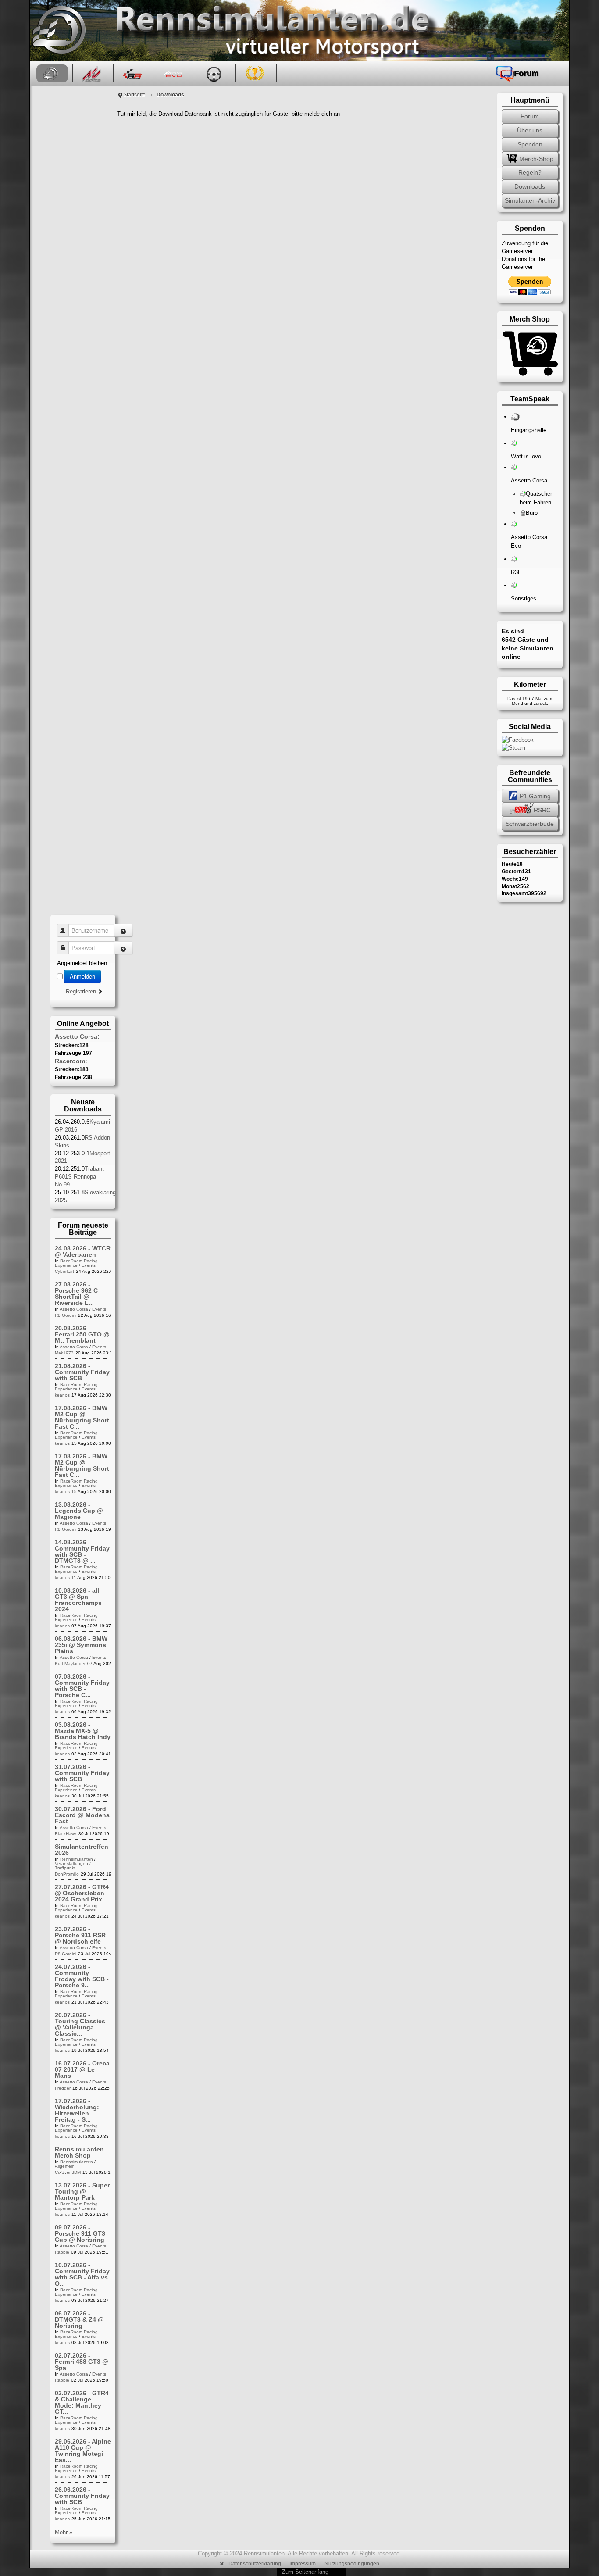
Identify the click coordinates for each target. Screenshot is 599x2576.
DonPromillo (67, 1874)
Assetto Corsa (74, 1309)
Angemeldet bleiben (82, 963)
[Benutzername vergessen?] (123, 930)
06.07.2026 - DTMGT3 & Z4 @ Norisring (79, 2319)
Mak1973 (64, 1353)
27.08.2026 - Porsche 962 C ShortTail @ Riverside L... (76, 1293)
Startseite (134, 95)
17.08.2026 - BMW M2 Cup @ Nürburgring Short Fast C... (82, 1417)
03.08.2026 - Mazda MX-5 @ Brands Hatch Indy (83, 1731)
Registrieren (82, 991)
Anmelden (82, 976)
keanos (62, 1395)
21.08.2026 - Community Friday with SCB (82, 1372)
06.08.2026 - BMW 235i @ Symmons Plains (81, 1645)
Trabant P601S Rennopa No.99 (79, 1177)
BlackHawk (66, 1834)
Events (89, 1265)
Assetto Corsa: (77, 1036)
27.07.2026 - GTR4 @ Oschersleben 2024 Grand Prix (82, 1893)
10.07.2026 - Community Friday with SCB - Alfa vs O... (82, 2274)
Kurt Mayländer (70, 1663)
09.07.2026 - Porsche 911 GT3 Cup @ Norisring (80, 2233)
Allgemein (65, 2166)
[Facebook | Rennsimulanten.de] (518, 739)
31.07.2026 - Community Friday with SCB (82, 1773)
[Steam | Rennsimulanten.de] (513, 748)
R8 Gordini (66, 1315)
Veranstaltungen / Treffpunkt (73, 1866)
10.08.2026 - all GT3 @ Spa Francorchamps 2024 (78, 1600)
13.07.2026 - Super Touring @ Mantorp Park (82, 2191)
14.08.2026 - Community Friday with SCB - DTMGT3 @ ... (82, 1551)
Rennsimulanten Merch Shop (79, 2152)
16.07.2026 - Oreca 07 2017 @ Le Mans (82, 2069)
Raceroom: (71, 1061)
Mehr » (64, 2532)
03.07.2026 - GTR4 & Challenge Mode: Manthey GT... (82, 2402)
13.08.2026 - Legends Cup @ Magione (79, 1511)
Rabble (62, 2252)
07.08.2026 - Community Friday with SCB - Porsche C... (82, 1686)
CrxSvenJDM (68, 2172)
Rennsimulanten (77, 1859)
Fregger (63, 2088)
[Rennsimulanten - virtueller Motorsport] (58, 31)
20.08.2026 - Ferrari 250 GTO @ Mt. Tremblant (82, 1334)
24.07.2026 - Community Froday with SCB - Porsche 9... (82, 1976)
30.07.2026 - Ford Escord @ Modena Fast (82, 1815)
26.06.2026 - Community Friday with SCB (82, 2496)
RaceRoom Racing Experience (76, 1263)
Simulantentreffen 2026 (82, 1850)
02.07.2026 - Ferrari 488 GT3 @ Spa (82, 2362)
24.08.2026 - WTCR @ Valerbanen (83, 1251)
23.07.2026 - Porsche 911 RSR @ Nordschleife (80, 1935)
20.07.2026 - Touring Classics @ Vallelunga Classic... (80, 2024)
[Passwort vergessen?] (123, 948)
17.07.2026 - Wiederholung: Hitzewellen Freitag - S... (77, 2110)
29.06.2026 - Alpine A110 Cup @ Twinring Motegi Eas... (83, 2451)
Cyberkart (64, 1271)
